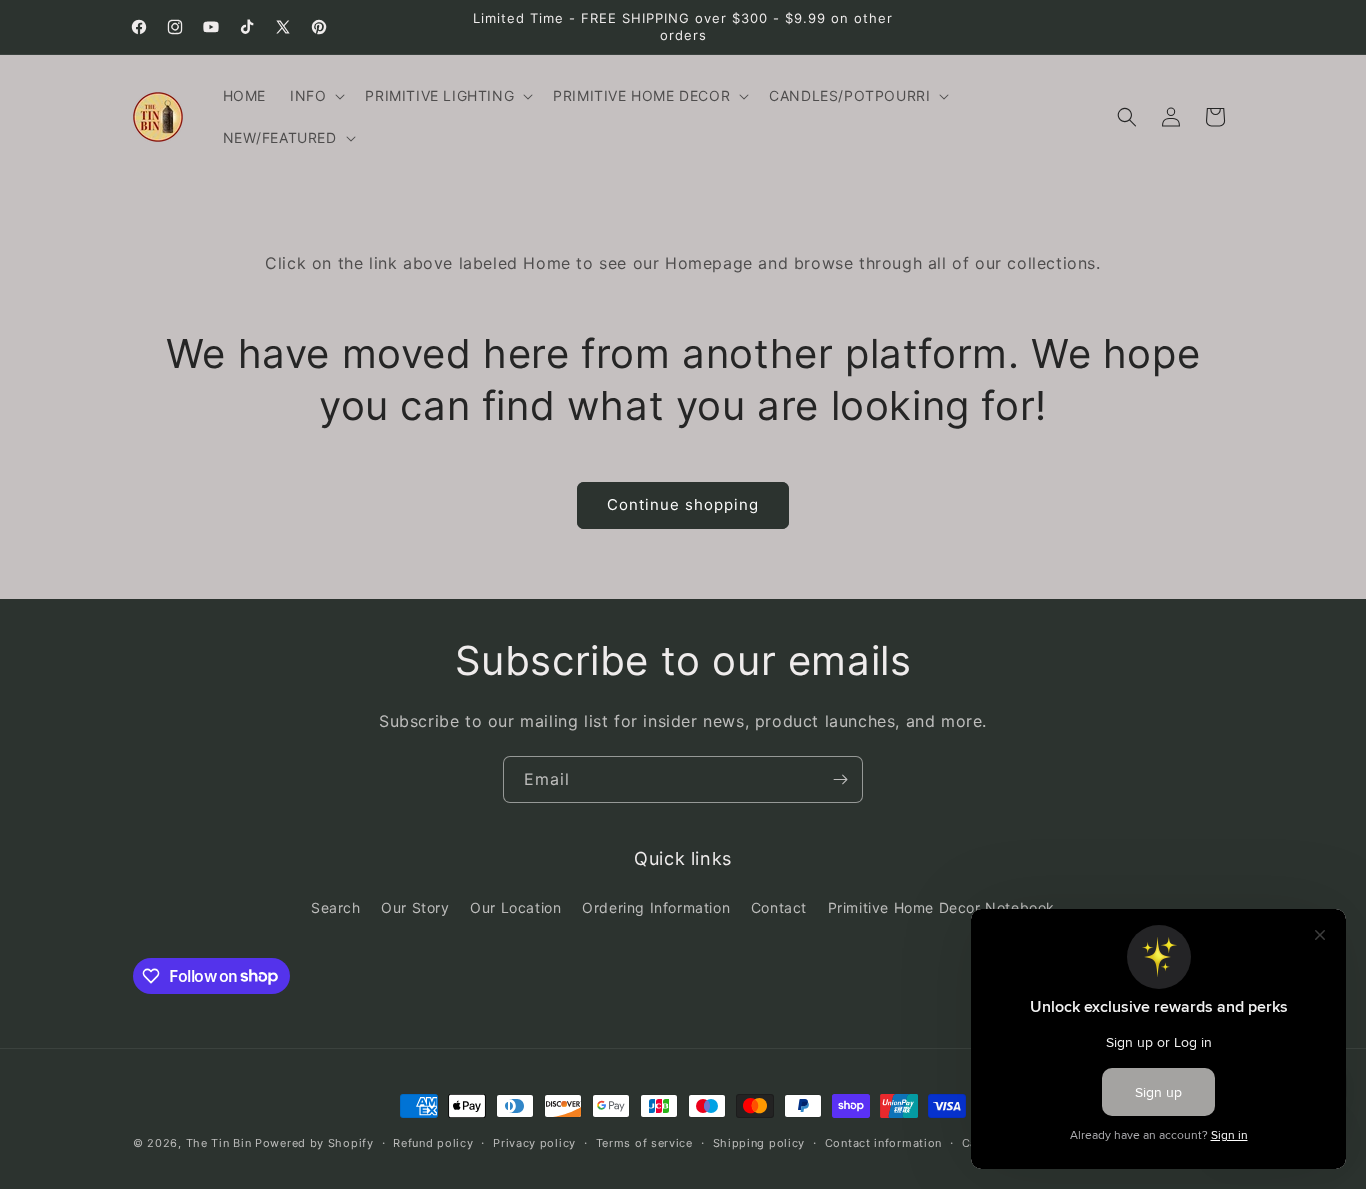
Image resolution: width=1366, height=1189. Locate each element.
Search (336, 907)
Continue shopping (683, 504)
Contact (779, 907)
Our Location (515, 907)
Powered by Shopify (314, 1143)
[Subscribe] (840, 779)
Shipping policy (759, 1142)
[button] (315, 96)
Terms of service (644, 1142)
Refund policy (433, 1142)
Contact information (883, 1142)
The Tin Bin (219, 1143)
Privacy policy (534, 1142)
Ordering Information (656, 907)
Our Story (415, 907)
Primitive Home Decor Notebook (941, 907)
